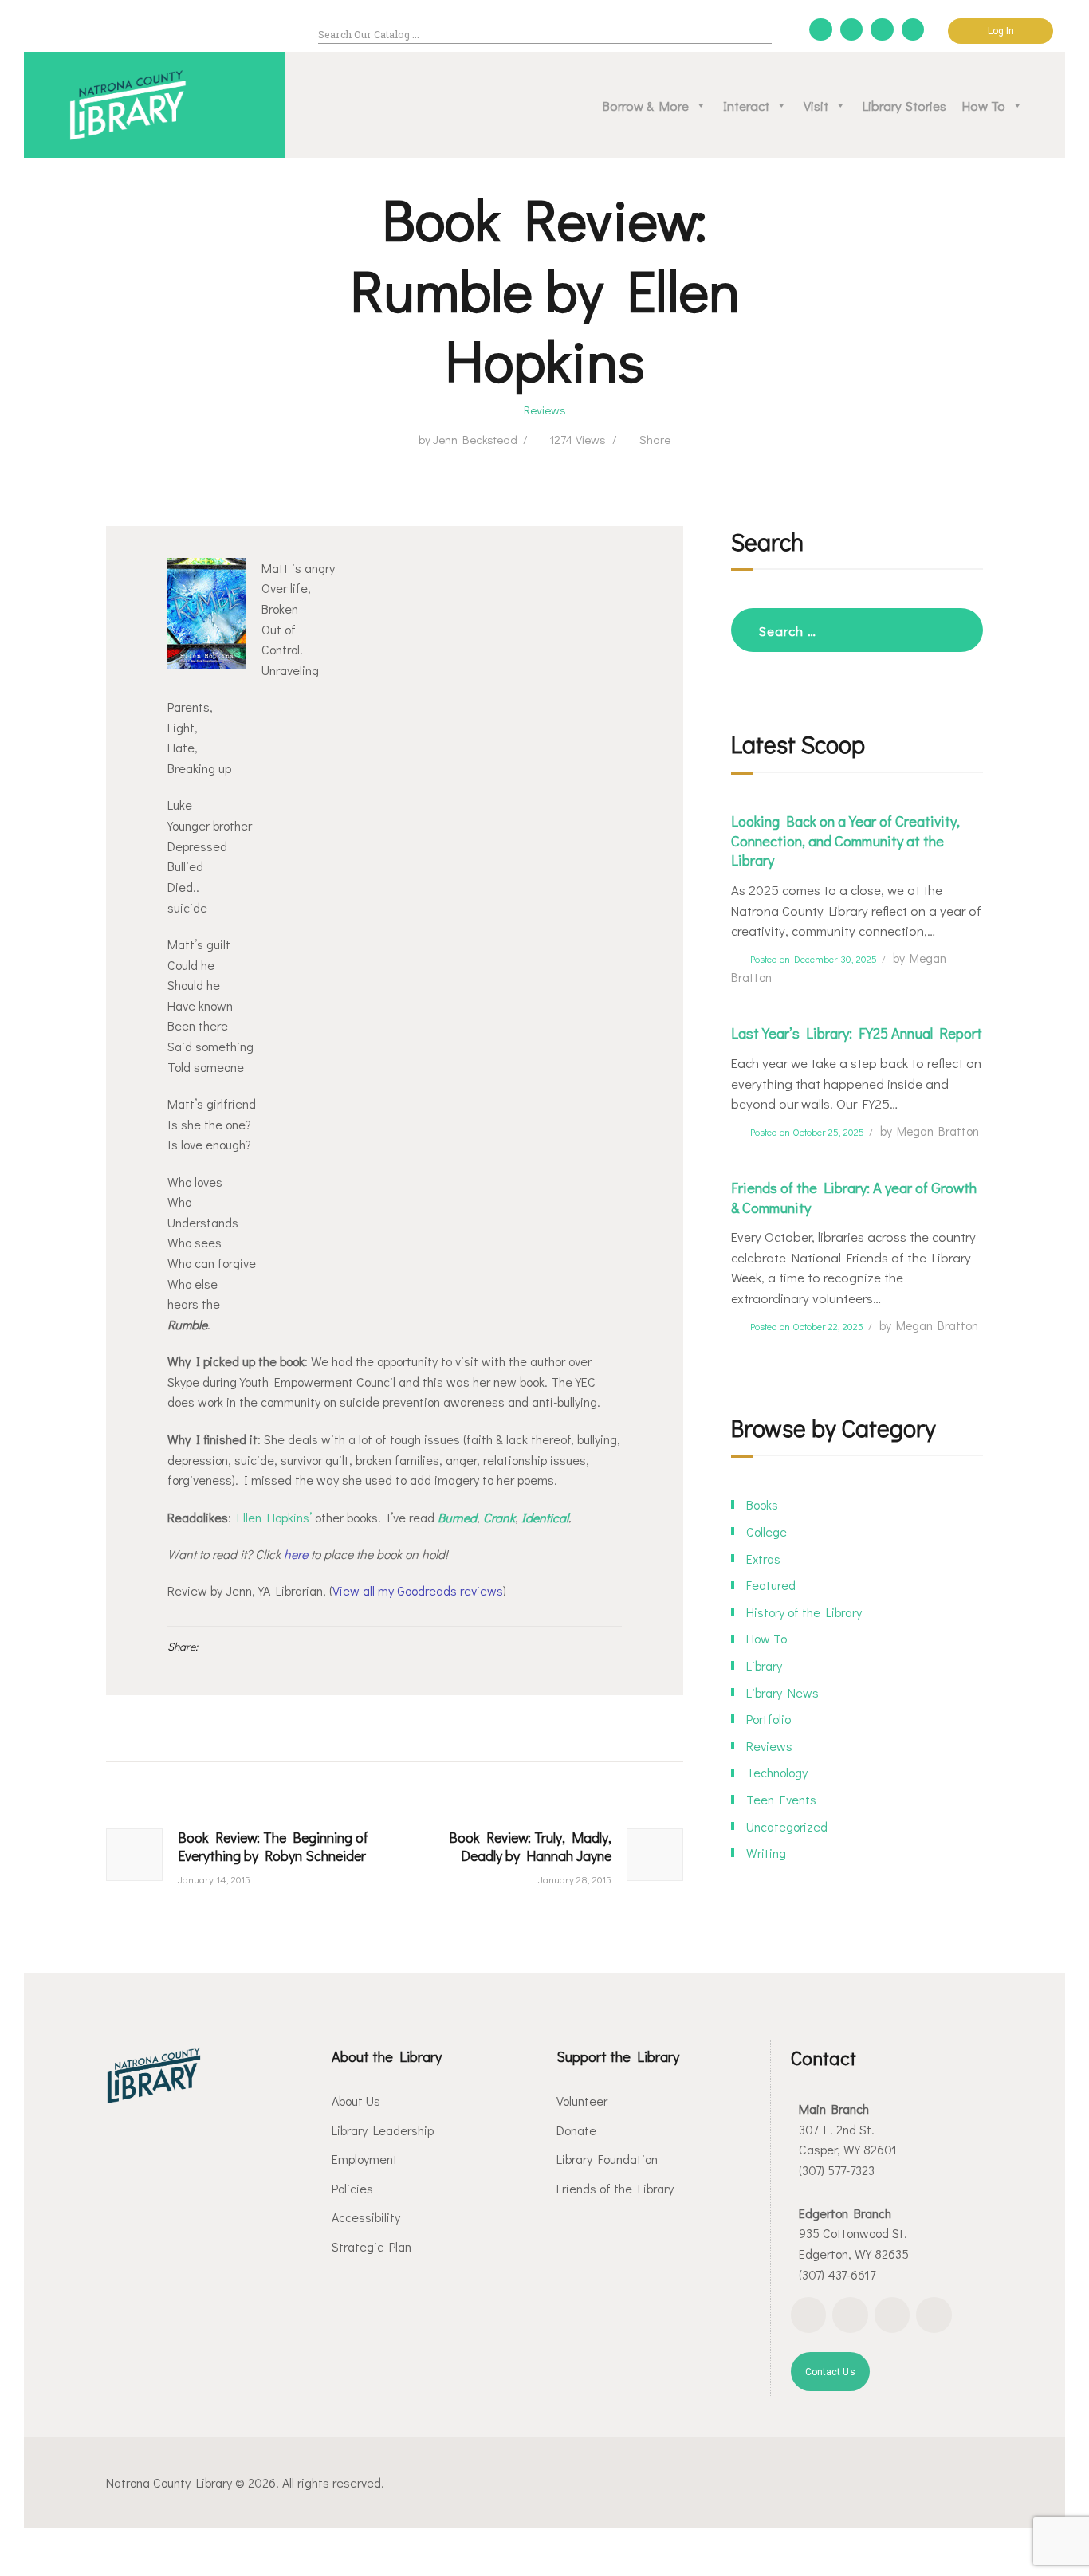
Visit (816, 105)
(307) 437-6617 (837, 2274)
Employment (365, 2159)
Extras (763, 1559)
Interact (746, 105)
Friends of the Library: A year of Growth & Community (854, 1198)
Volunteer (582, 2101)
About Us (356, 2101)
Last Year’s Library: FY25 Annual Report (857, 1033)
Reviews (545, 410)
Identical (545, 1517)
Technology (777, 1772)
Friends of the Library (615, 2188)
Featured (771, 1585)
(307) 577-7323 (837, 2170)
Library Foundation (607, 2159)
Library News (782, 1692)
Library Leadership (383, 2130)
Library (764, 1665)
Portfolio (769, 1719)
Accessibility (366, 2217)
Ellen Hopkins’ (274, 1517)
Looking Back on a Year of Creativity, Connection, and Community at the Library (845, 841)
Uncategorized (787, 1826)
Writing (766, 1853)
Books (762, 1504)
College (767, 1531)
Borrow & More (646, 105)
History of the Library (804, 1612)
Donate (576, 2130)
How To (984, 105)
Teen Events (781, 1799)
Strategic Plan (372, 2246)
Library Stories (904, 105)
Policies (352, 2188)
